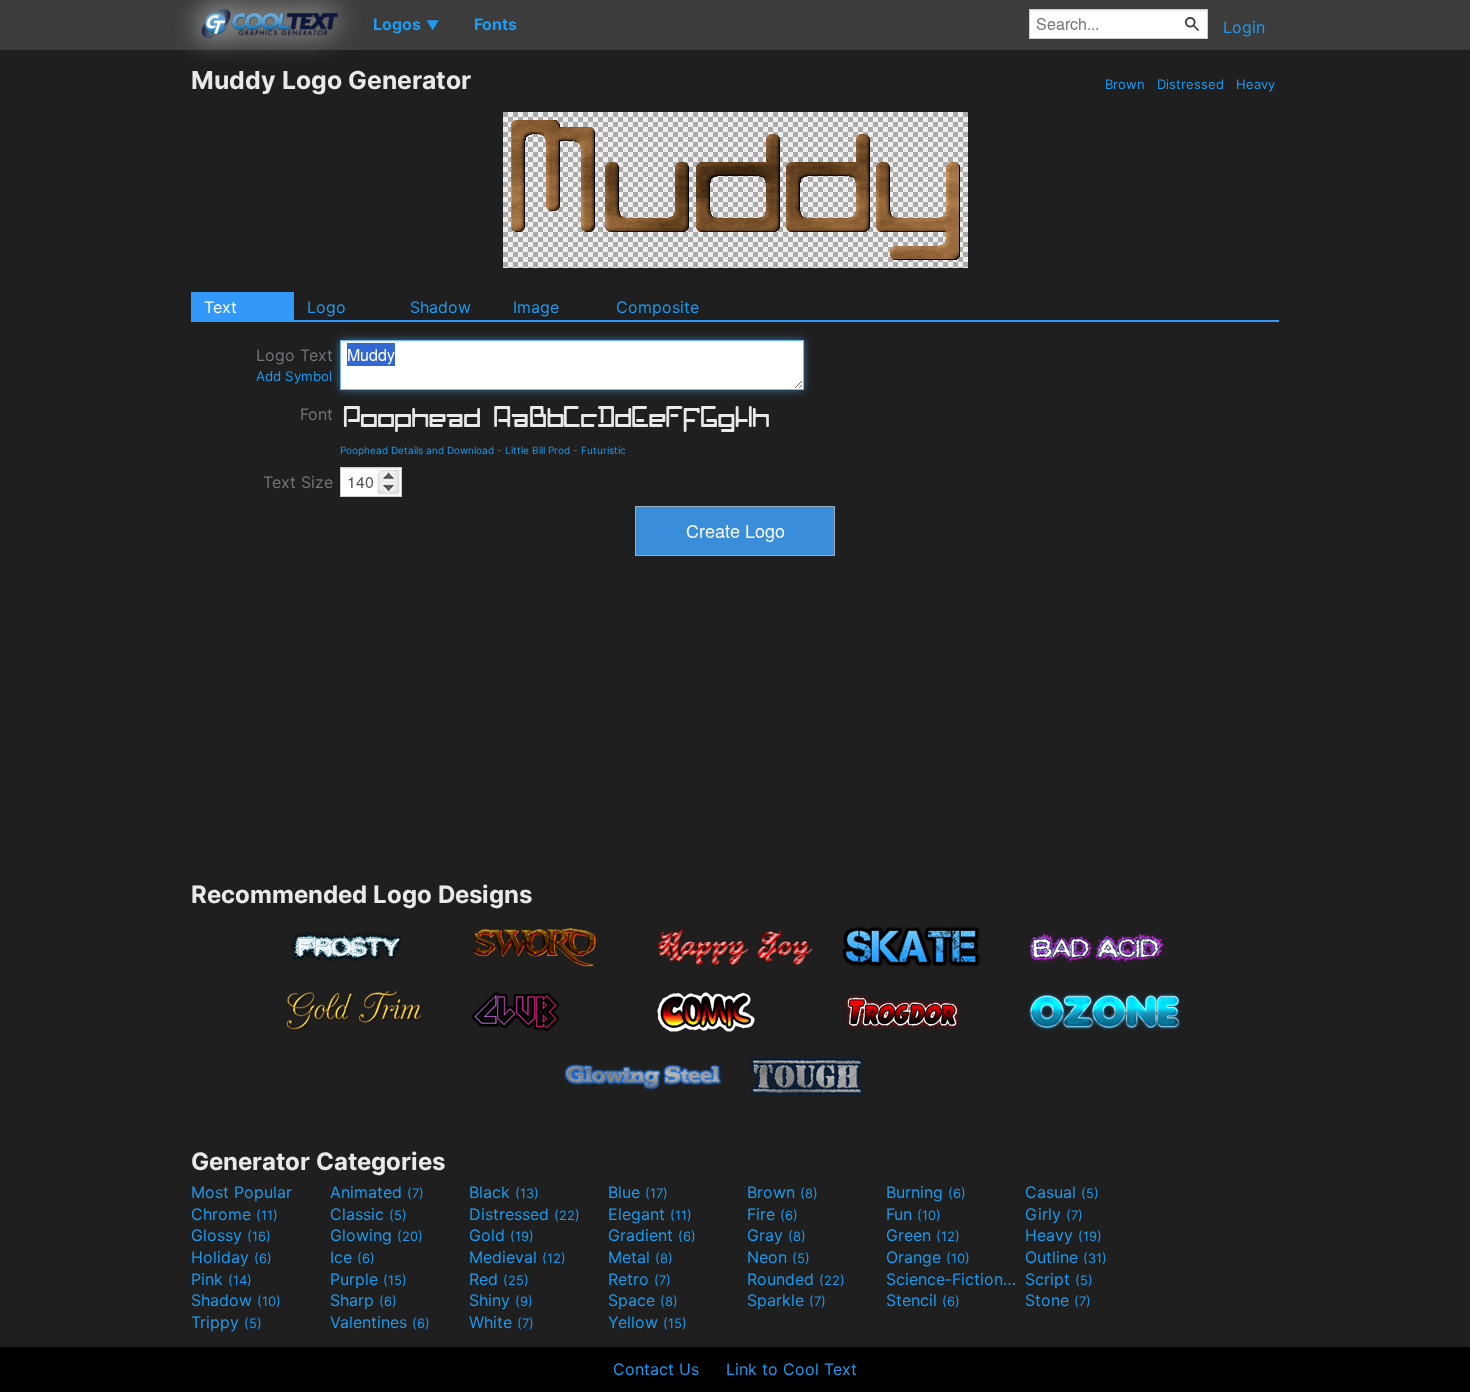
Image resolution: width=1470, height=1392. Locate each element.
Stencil (923, 1300)
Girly (1054, 1214)
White (501, 1322)
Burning (926, 1192)
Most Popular (241, 1192)
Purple (368, 1279)
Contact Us (656, 1369)
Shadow (440, 307)
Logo (326, 307)
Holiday (231, 1257)
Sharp (363, 1300)
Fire (772, 1214)
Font (316, 414)
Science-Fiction (953, 1279)
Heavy (1255, 84)
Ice (352, 1257)
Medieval (517, 1257)
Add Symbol (294, 376)
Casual (1062, 1192)
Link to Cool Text (791, 1369)
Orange (928, 1257)
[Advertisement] (95, 365)
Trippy (226, 1322)
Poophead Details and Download (417, 450)
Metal (640, 1257)
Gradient (652, 1235)
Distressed (1190, 84)
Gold (501, 1235)
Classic (368, 1214)
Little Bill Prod (537, 450)
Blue (638, 1192)
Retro (639, 1279)
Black (504, 1192)
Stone (1058, 1300)
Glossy (231, 1235)
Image (536, 307)
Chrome (234, 1214)
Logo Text (294, 364)
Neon (778, 1257)
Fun (913, 1214)
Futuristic (603, 450)
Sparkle (786, 1300)
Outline (1066, 1257)
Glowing (376, 1235)
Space (643, 1300)
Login (1244, 27)
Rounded (796, 1279)
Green (923, 1235)
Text (220, 307)
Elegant (650, 1214)
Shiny (501, 1300)
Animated (377, 1192)
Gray (776, 1235)
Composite (657, 307)
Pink (221, 1279)
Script (1059, 1279)
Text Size (298, 482)
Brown (1125, 84)
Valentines (380, 1322)
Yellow (647, 1322)
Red (499, 1279)
